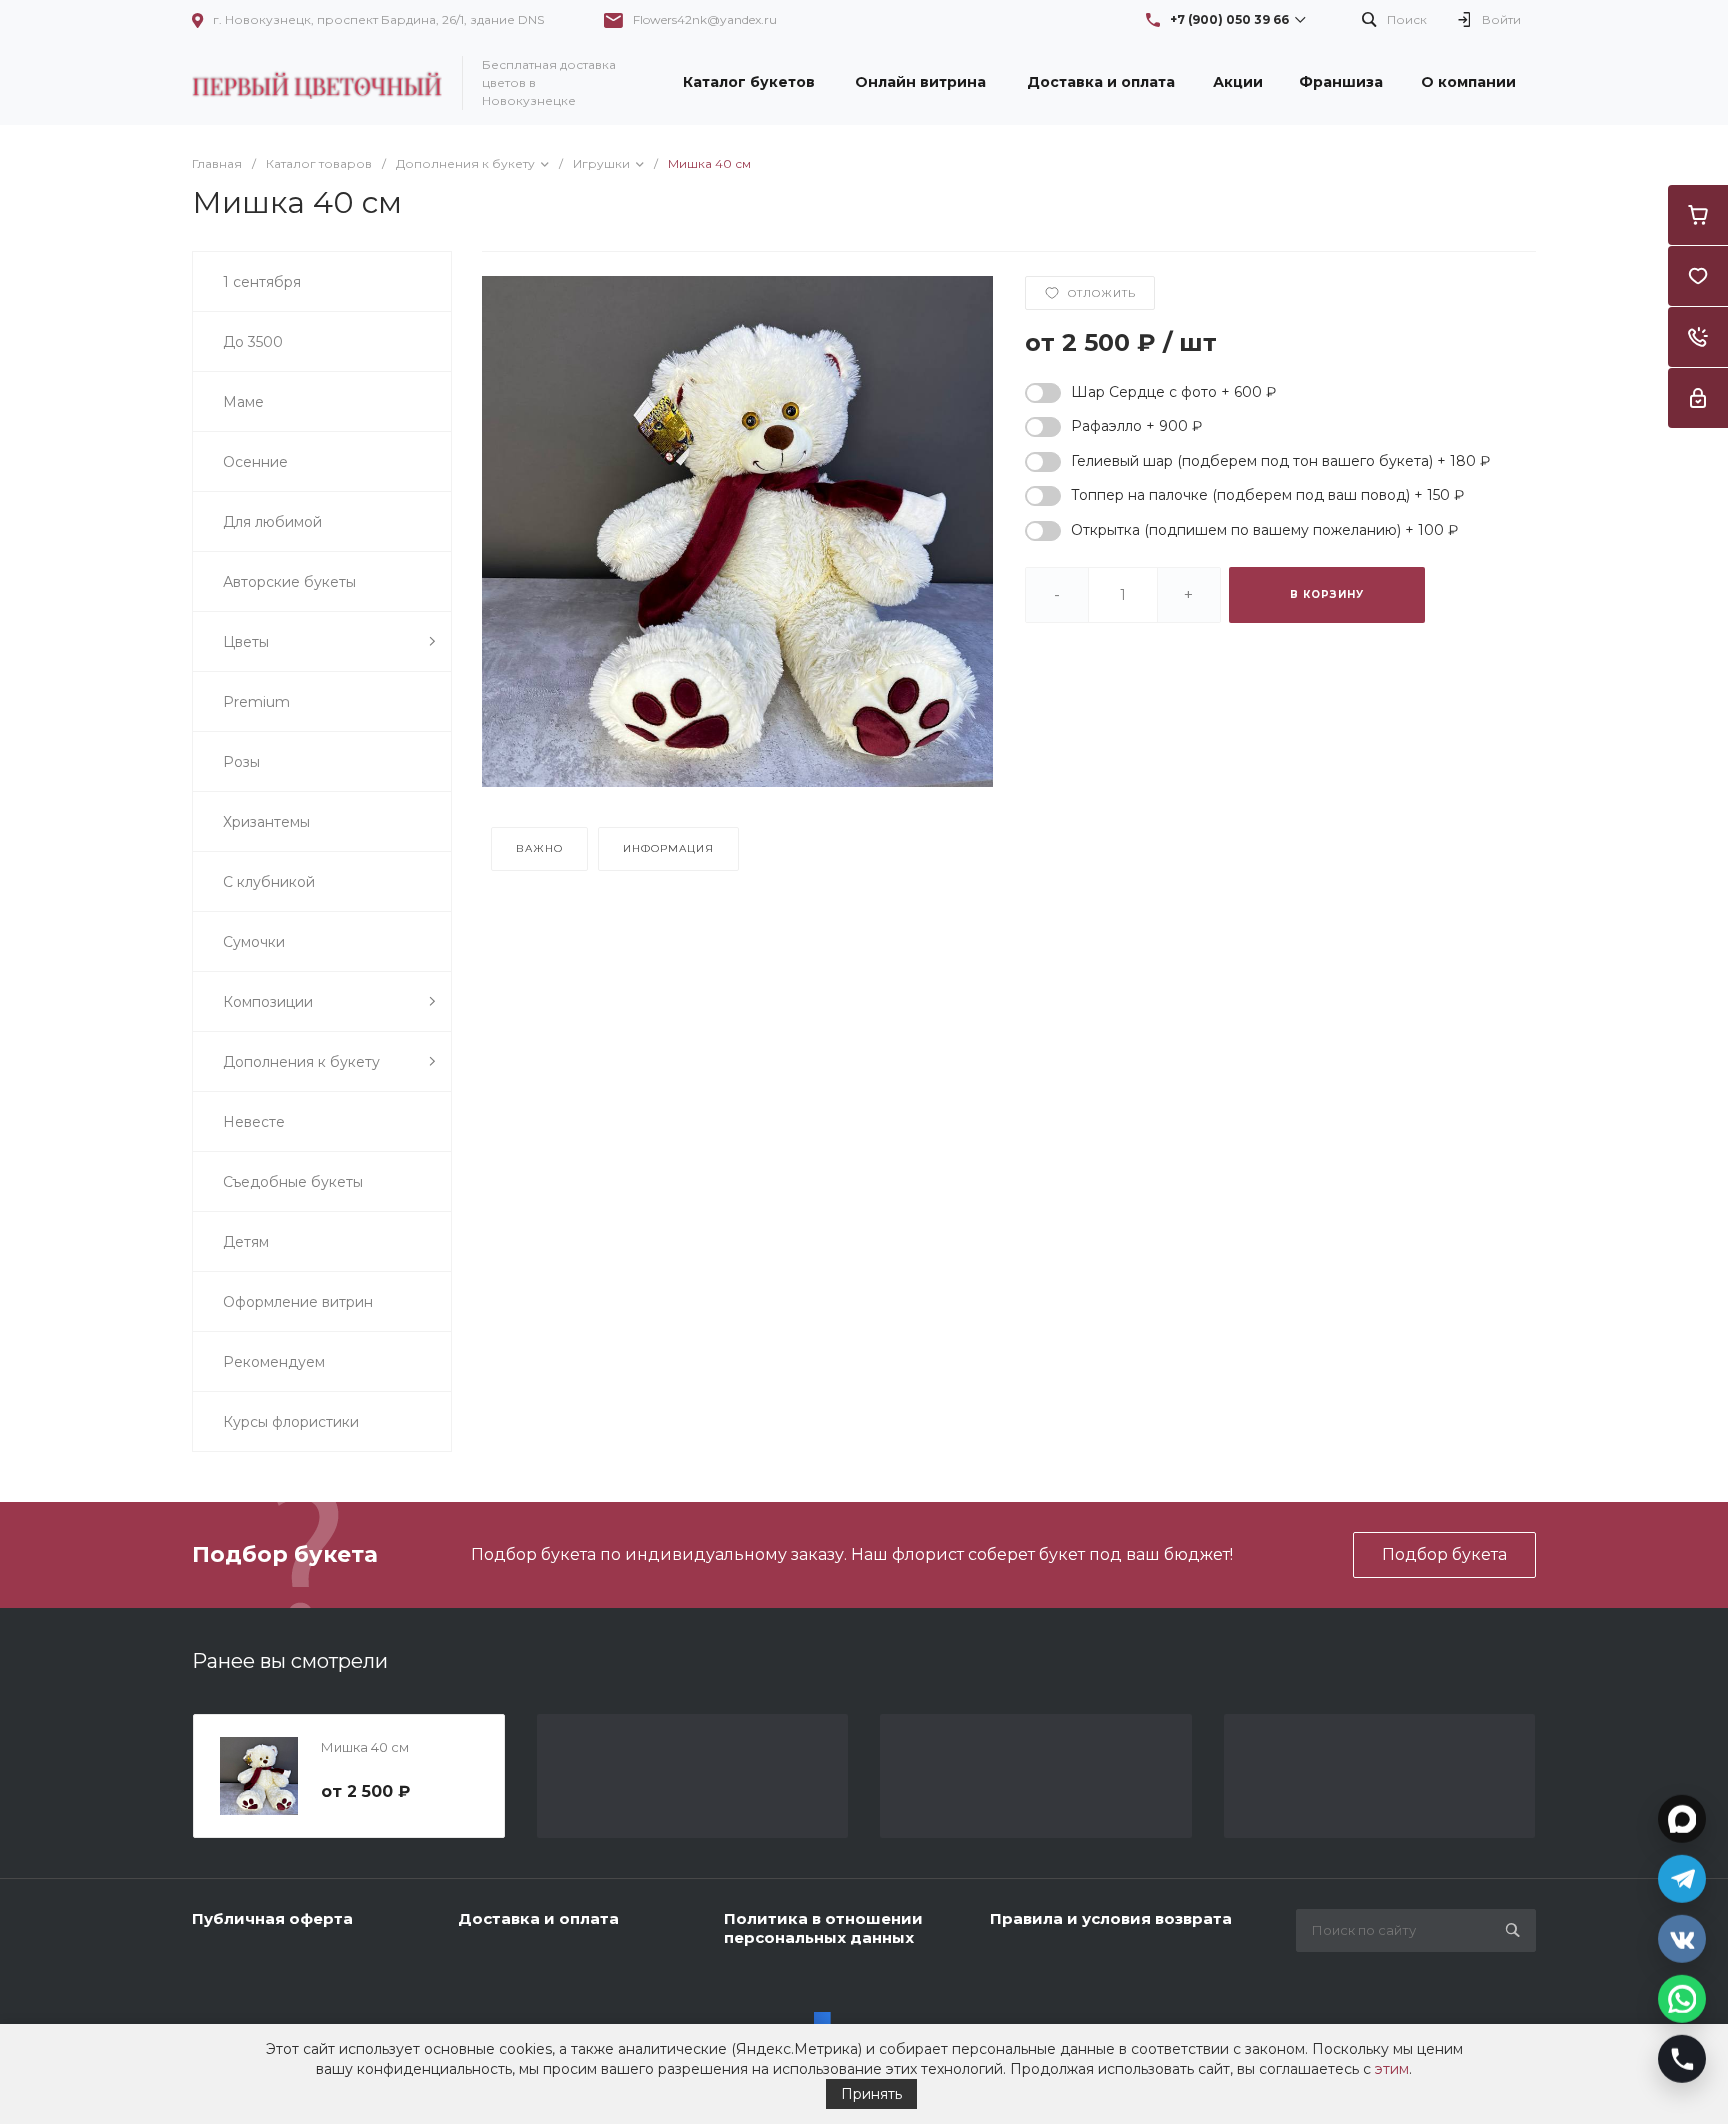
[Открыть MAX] (1682, 1816)
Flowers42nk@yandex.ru (705, 19)
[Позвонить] (1682, 2056)
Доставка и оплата (538, 1918)
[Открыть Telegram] (1682, 1876)
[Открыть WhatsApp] (1682, 1996)
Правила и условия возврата (1111, 1918)
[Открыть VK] (1682, 1936)
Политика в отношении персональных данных (823, 1928)
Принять (871, 2094)
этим (1392, 2069)
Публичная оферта (272, 1918)
